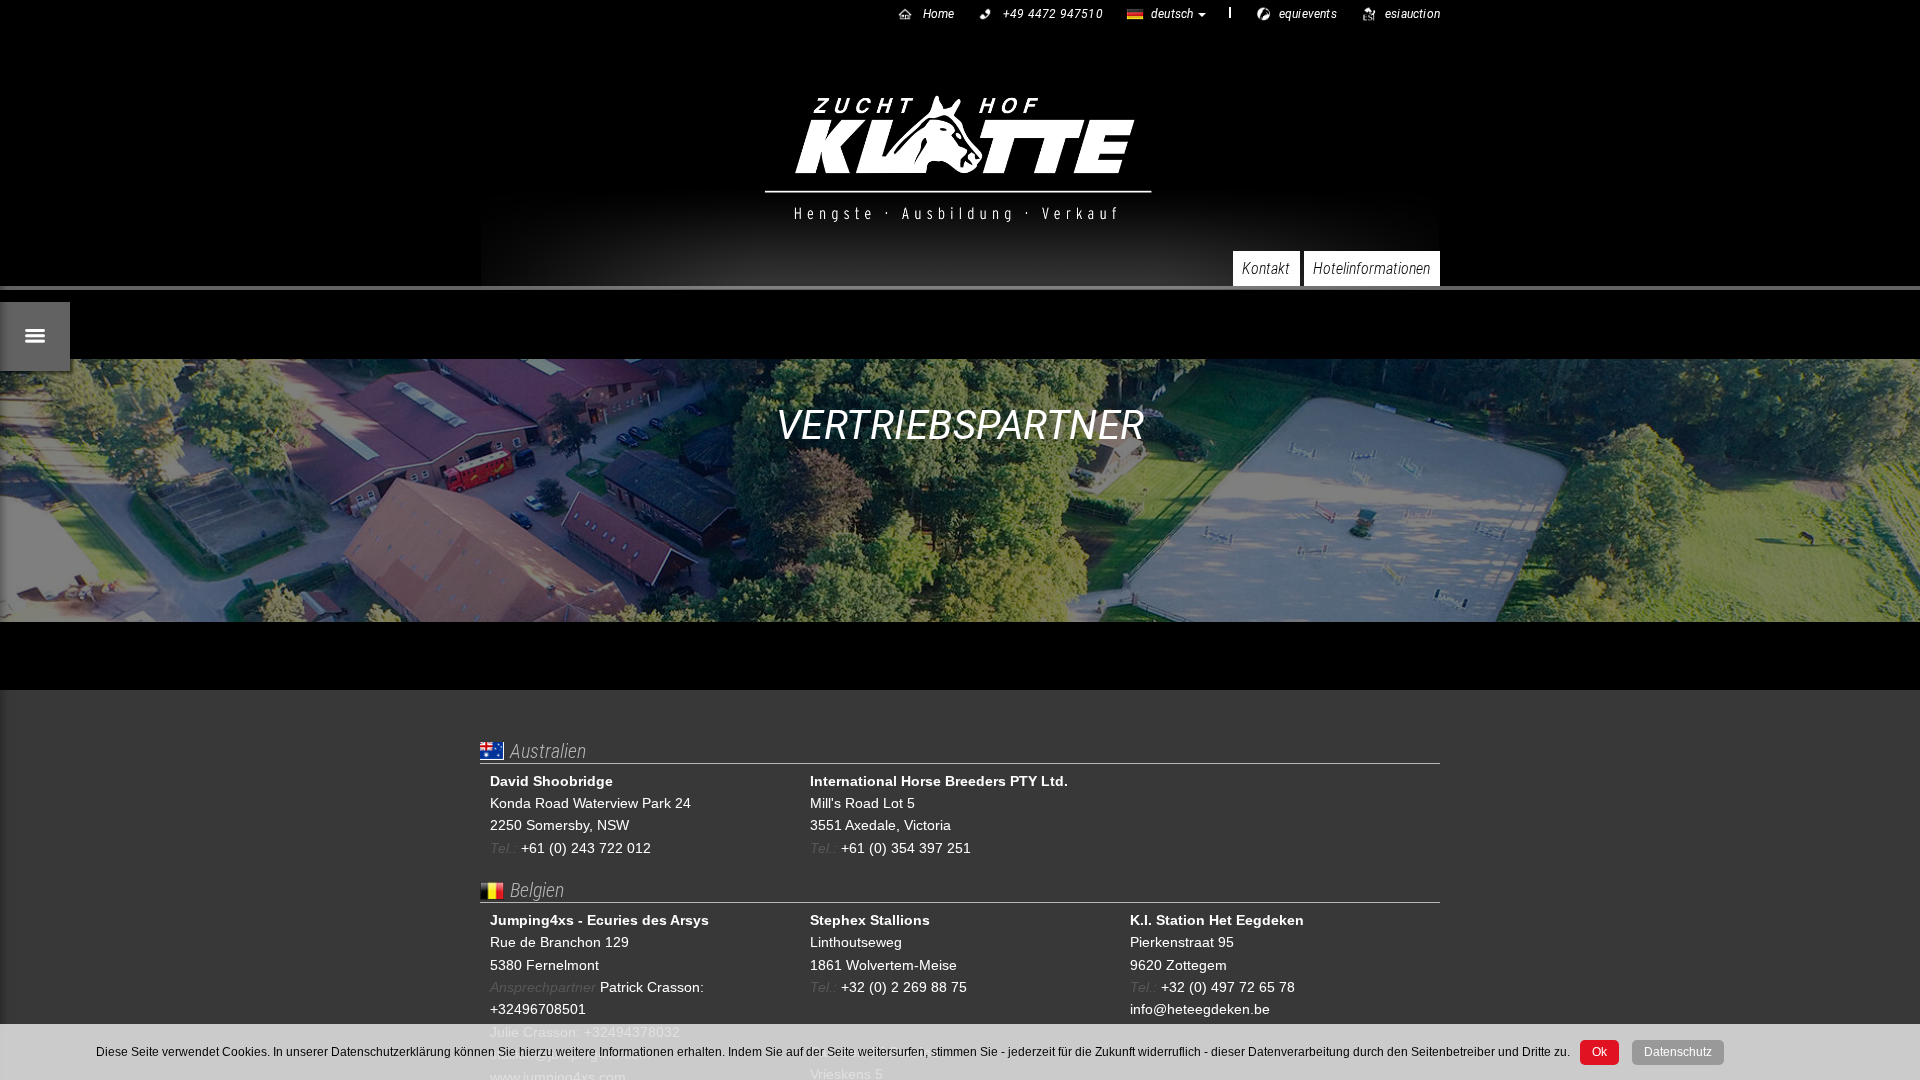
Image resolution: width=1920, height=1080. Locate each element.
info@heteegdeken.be (1200, 1009)
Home (939, 14)
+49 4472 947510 (1053, 14)
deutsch (1172, 14)
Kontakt (1266, 268)
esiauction (1412, 14)
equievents (1308, 14)
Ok (1599, 1052)
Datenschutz (1678, 1052)
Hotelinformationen (1371, 268)
